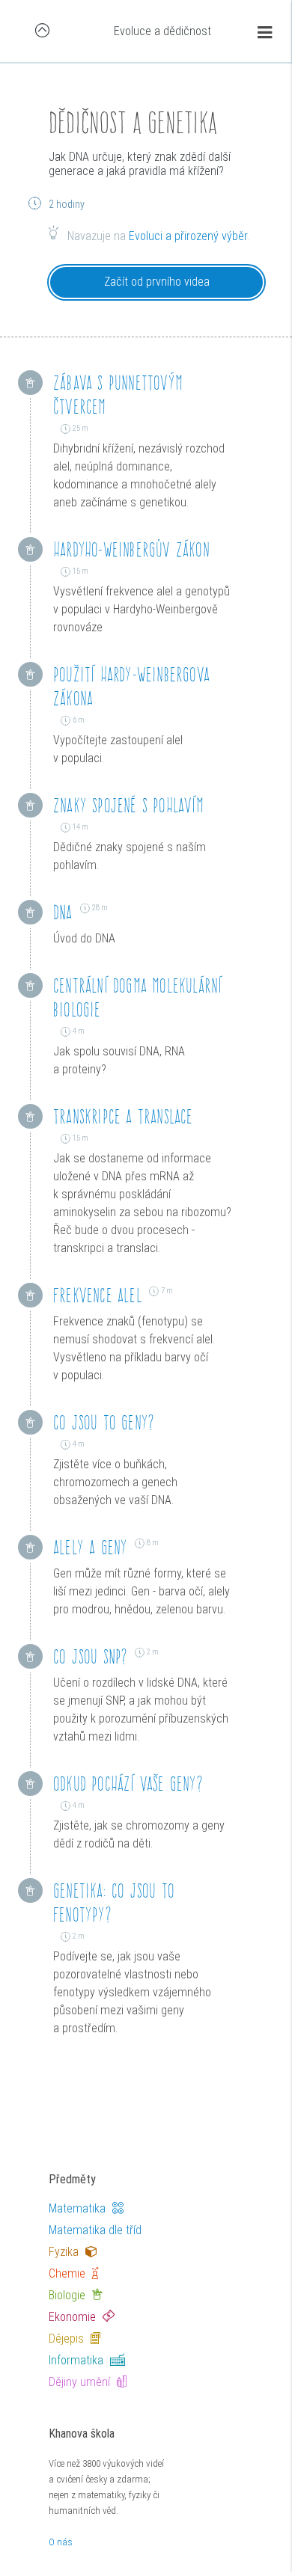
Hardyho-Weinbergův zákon (131, 549)
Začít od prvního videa (157, 282)
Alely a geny (90, 1547)
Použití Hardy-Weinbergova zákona (131, 686)
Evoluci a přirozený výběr (188, 236)
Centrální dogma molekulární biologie (137, 997)
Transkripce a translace (123, 1116)
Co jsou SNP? (90, 1656)
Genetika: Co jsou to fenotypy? (114, 1902)
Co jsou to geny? (104, 1422)
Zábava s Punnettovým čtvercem (118, 395)
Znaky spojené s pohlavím (128, 805)
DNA (63, 912)
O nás (61, 2542)
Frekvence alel (97, 1295)
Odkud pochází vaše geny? (128, 1784)
